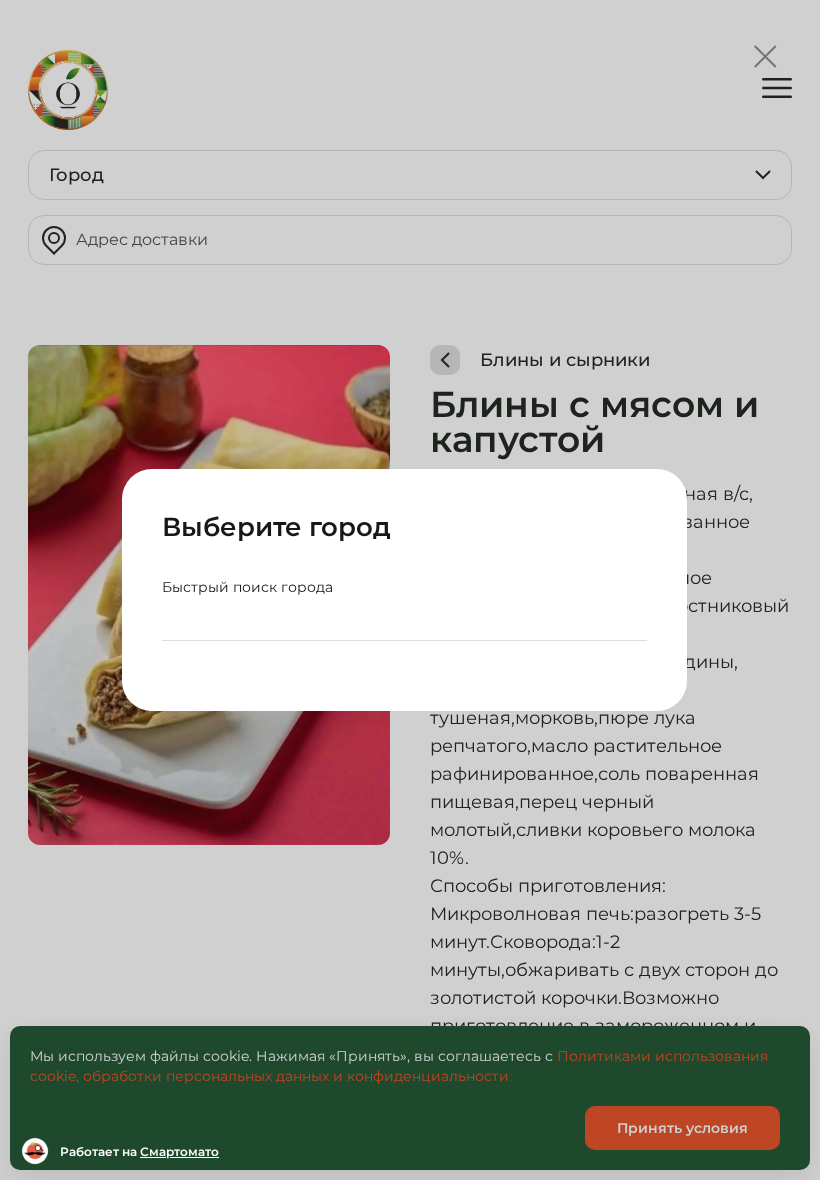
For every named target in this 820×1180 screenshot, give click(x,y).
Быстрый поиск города (247, 587)
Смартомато (179, 1151)
